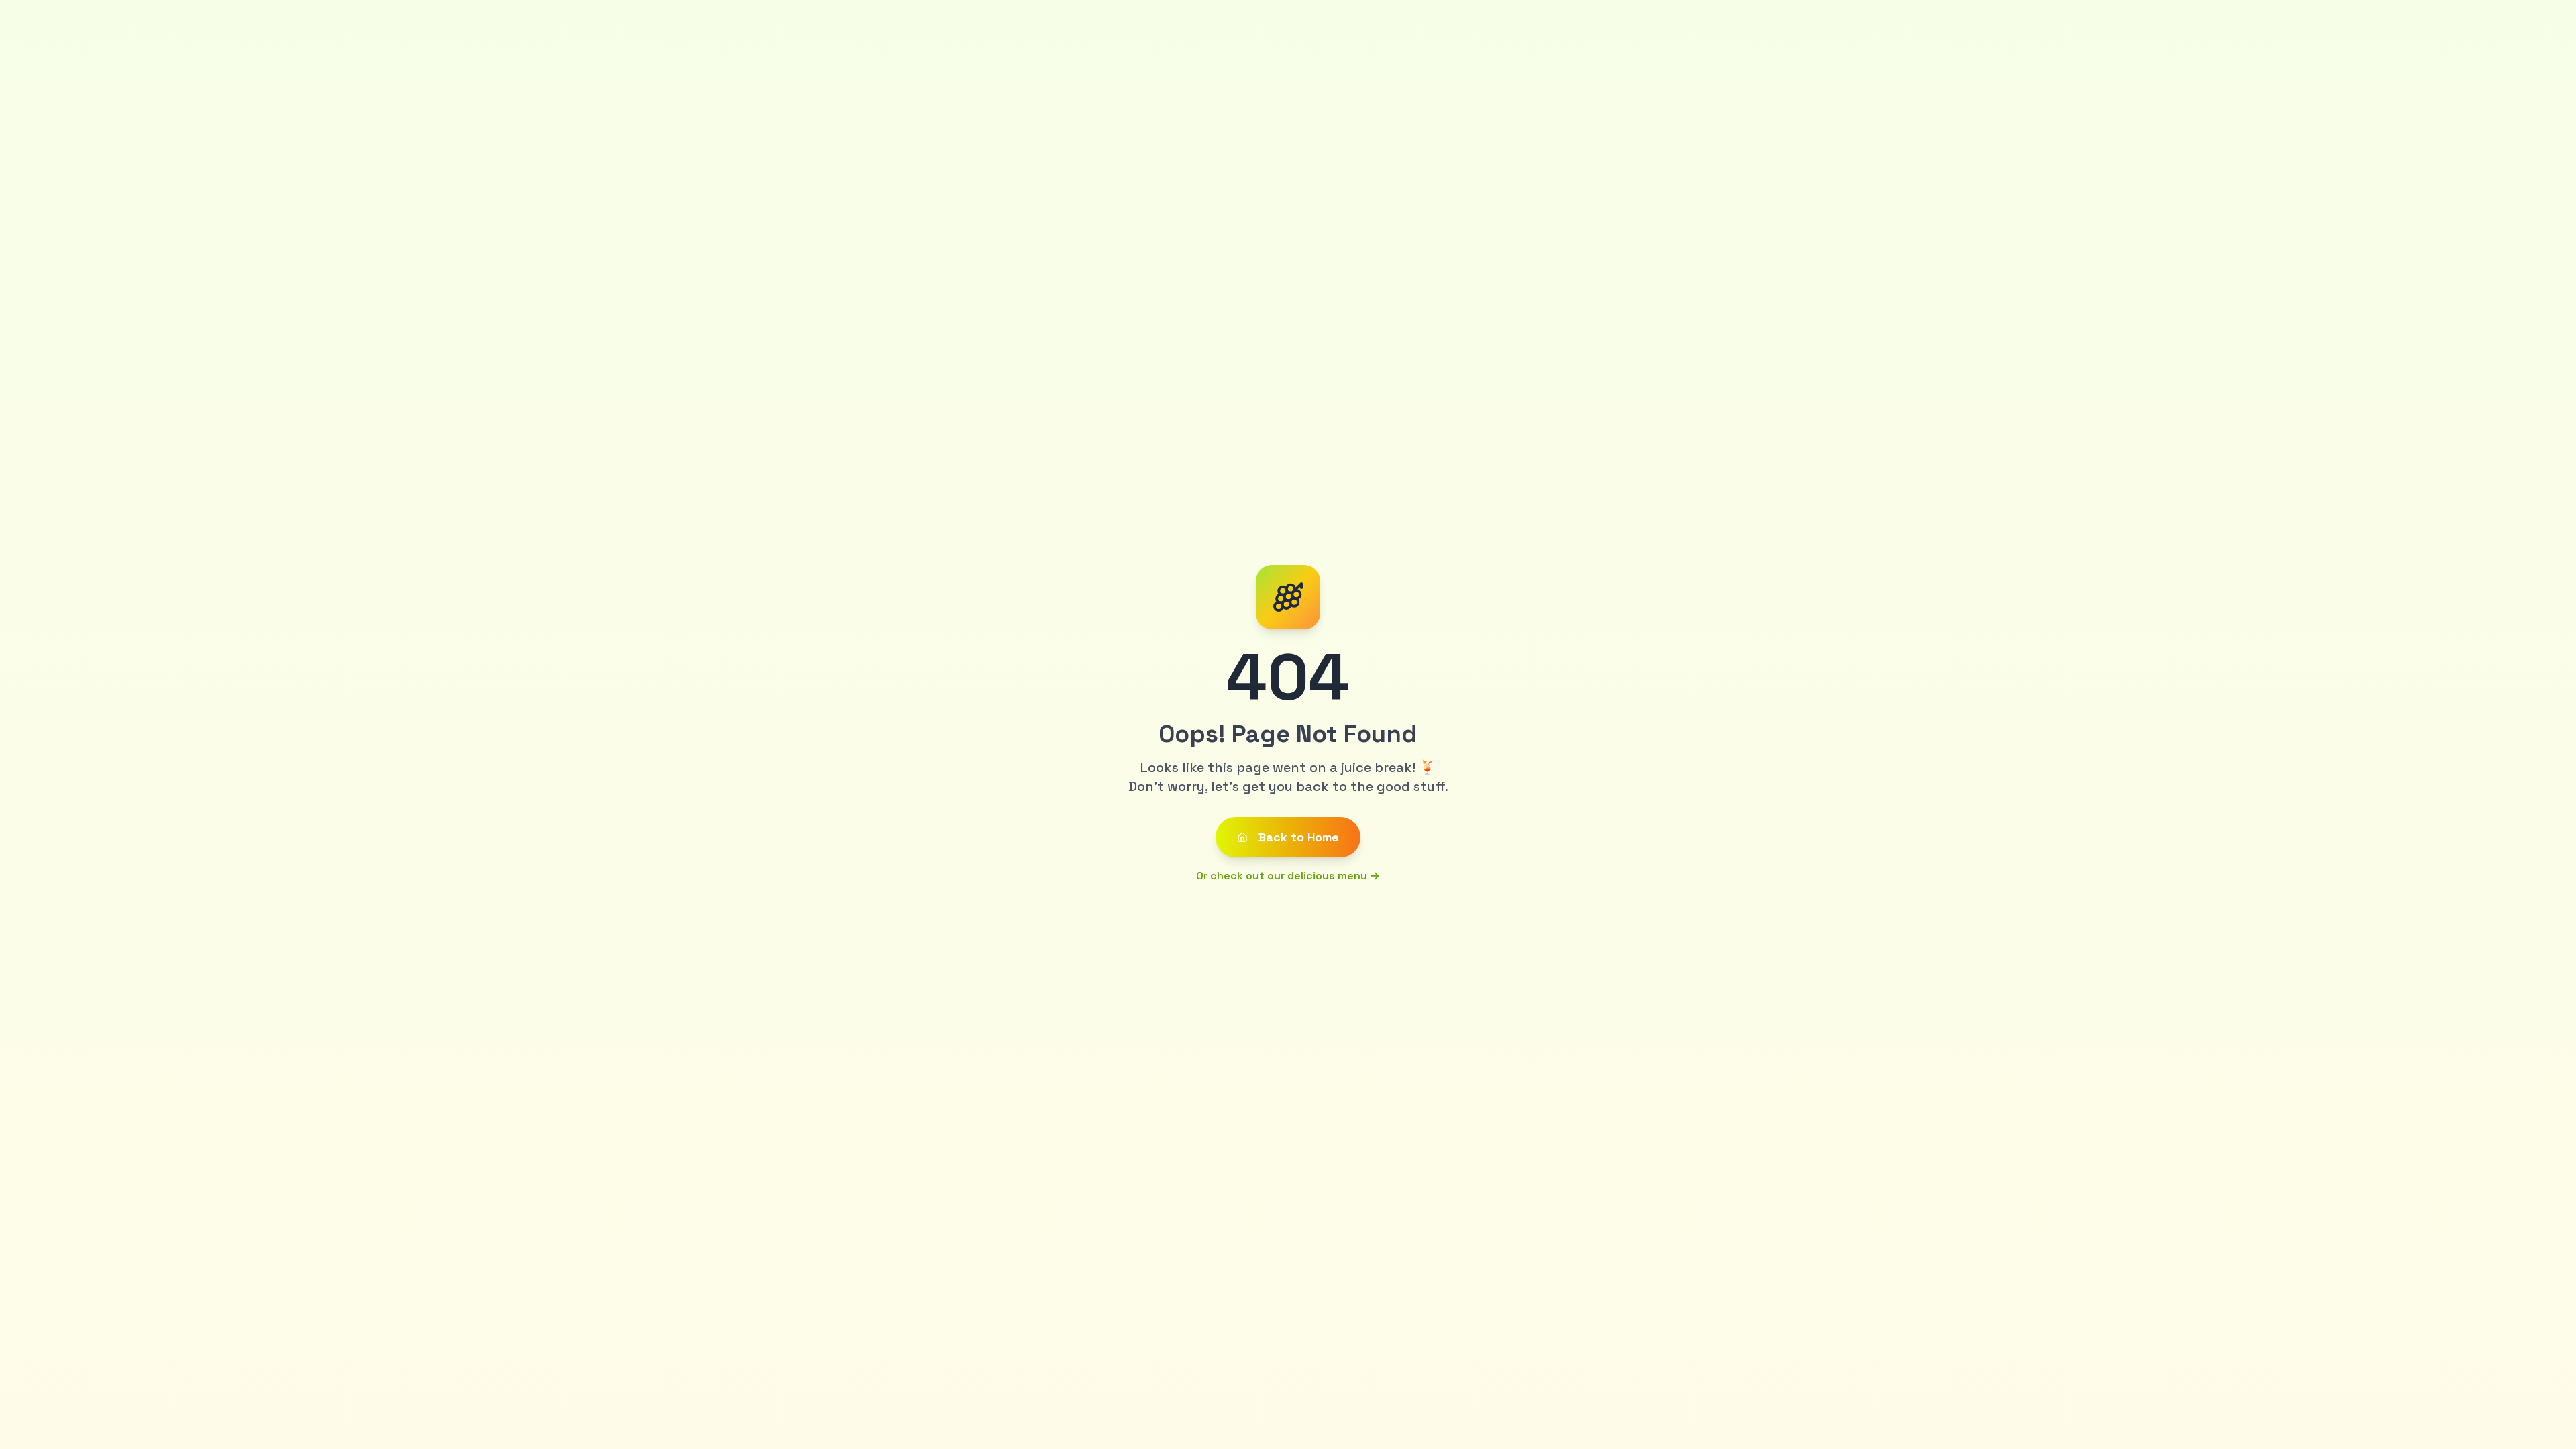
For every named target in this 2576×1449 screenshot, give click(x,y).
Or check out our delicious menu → (1288, 876)
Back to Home (1299, 837)
